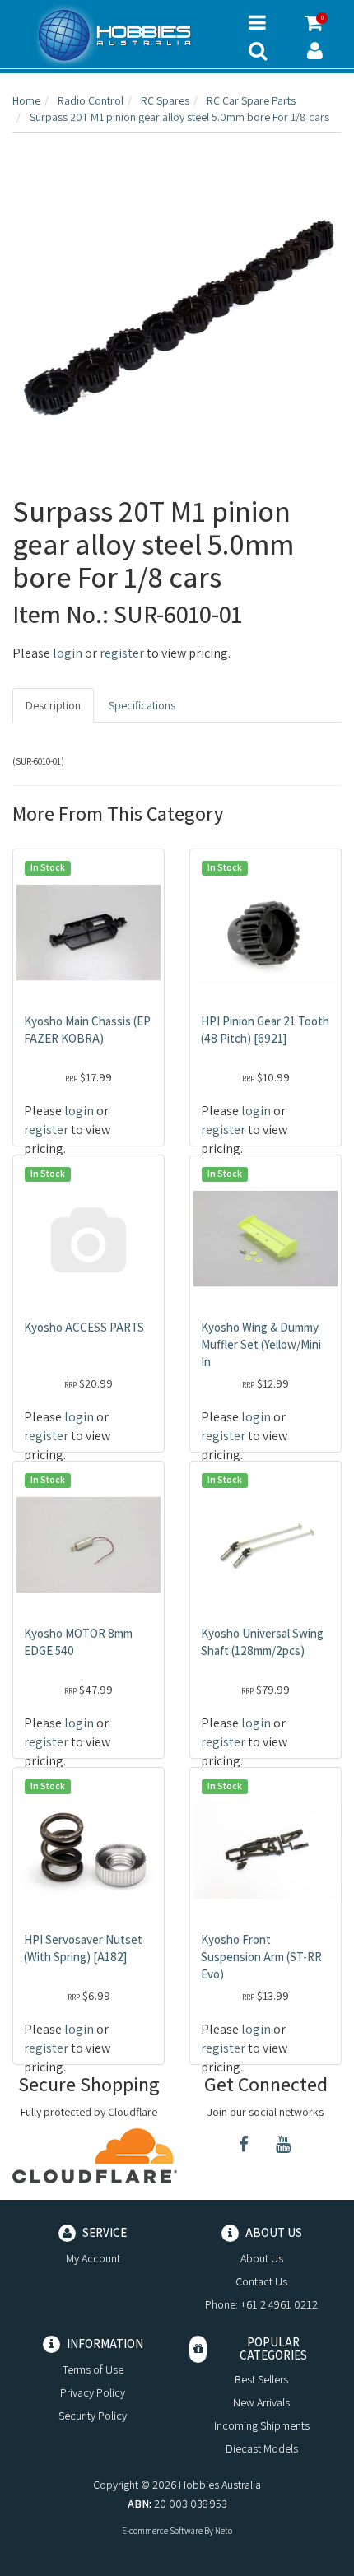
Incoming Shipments (262, 2425)
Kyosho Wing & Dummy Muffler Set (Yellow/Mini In (261, 1344)
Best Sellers (261, 2379)
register (122, 653)
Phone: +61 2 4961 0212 (261, 2304)
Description (53, 705)
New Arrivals (261, 2402)
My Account (93, 2258)
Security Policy (93, 2416)
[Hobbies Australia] (118, 35)
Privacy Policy (93, 2392)
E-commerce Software (162, 2531)
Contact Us (261, 2281)
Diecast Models (262, 2448)
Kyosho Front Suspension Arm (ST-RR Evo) (261, 1957)
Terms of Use (93, 2369)
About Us (262, 2258)
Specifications (142, 705)
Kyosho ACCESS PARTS (84, 1327)
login (68, 653)
